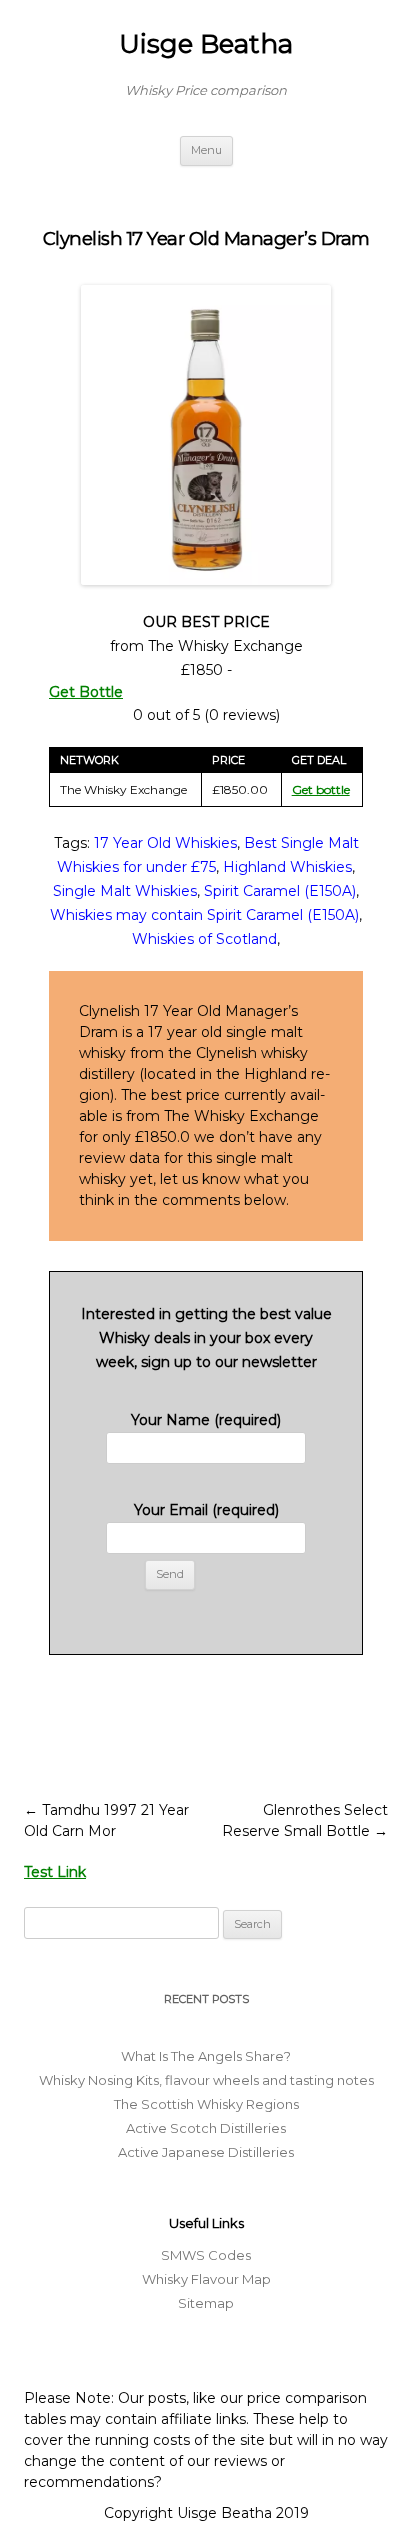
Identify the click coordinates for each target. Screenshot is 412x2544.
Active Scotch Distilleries (206, 2128)
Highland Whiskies (287, 867)
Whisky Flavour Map (206, 2279)
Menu (206, 150)
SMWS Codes (206, 2255)
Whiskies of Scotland (204, 939)
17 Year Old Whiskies (165, 843)
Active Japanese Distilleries (206, 2152)
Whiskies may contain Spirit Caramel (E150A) (204, 915)
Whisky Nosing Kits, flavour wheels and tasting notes (206, 2080)
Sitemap (206, 2303)
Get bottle (321, 789)
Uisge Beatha (206, 44)
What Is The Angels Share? (206, 2056)
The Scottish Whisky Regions (206, 2104)
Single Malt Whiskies (125, 891)
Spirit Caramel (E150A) (280, 891)
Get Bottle (86, 692)
